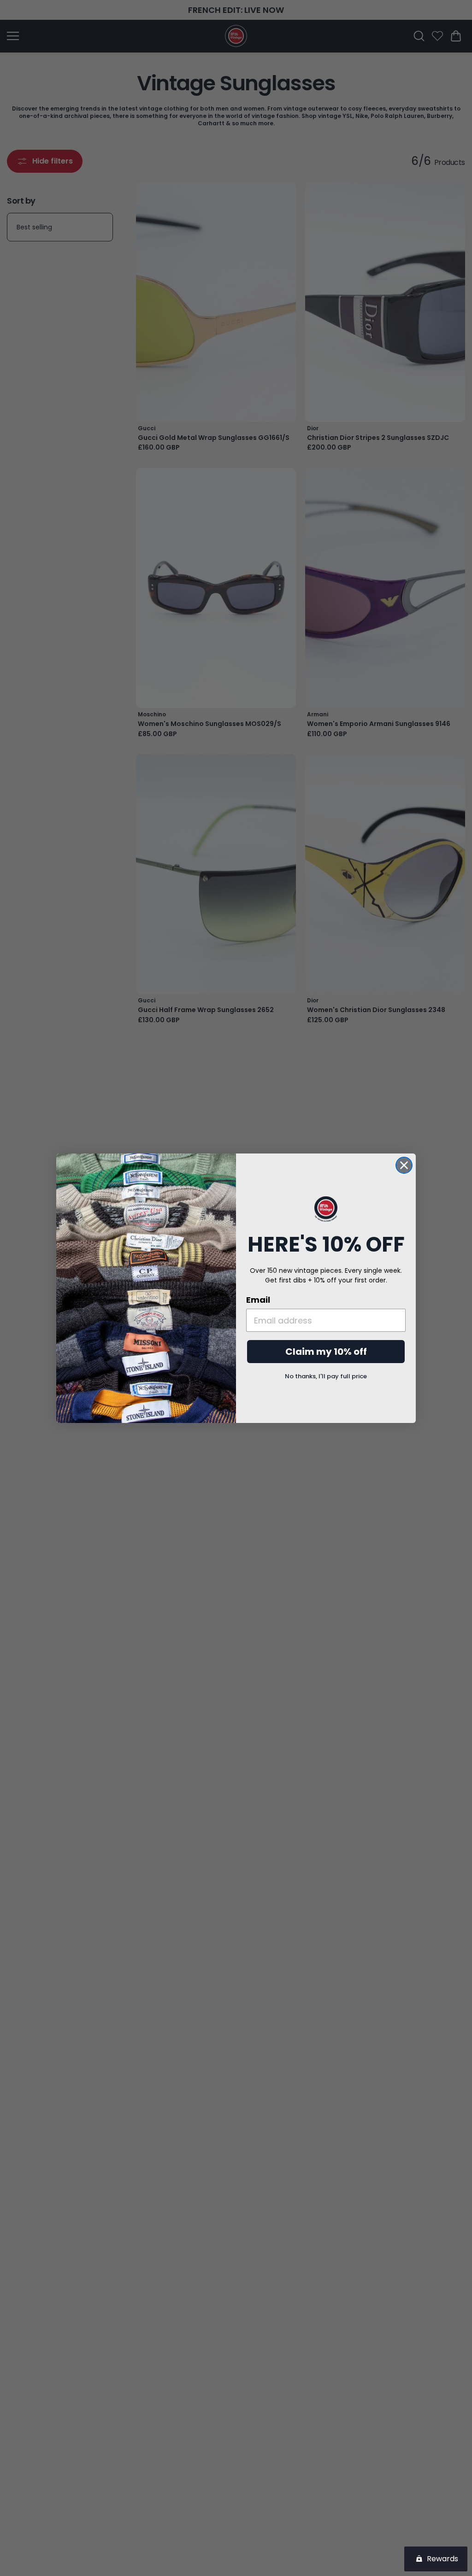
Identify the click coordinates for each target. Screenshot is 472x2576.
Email (258, 1300)
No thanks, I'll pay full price (326, 1376)
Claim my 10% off (326, 1352)
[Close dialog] (404, 1165)
